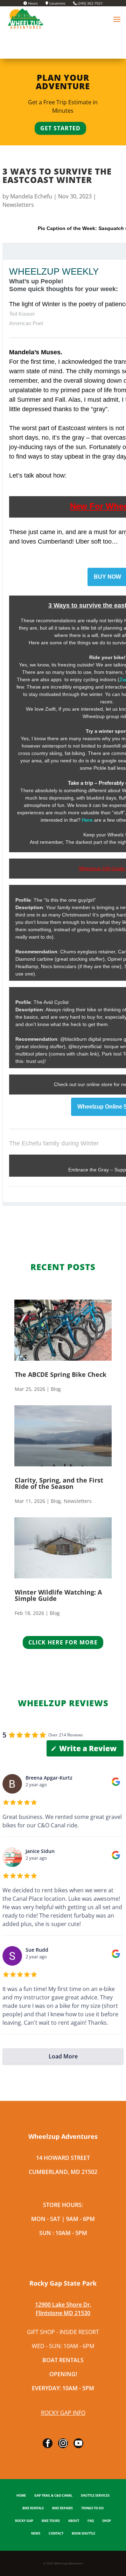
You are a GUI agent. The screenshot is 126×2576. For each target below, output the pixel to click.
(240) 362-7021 (90, 4)
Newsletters (18, 205)
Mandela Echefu (31, 196)
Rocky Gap (24, 2521)
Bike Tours (51, 2521)
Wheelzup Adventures (69, 2563)
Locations (57, 4)
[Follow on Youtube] (78, 2443)
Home (21, 2496)
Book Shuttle (83, 2534)
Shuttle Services (95, 2496)
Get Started (60, 128)
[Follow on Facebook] (48, 2443)
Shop (107, 2521)
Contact (56, 2534)
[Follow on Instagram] (63, 2443)
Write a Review (88, 1748)
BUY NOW (107, 577)
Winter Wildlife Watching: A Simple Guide (58, 1595)
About (74, 2521)
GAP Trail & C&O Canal (53, 2496)
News (36, 2534)
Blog (56, 1389)
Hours (32, 4)
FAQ (91, 2521)
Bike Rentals (33, 2508)
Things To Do (92, 2508)
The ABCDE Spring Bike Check (61, 1374)
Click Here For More (63, 1642)
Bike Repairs (62, 2508)
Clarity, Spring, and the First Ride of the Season (59, 1483)
